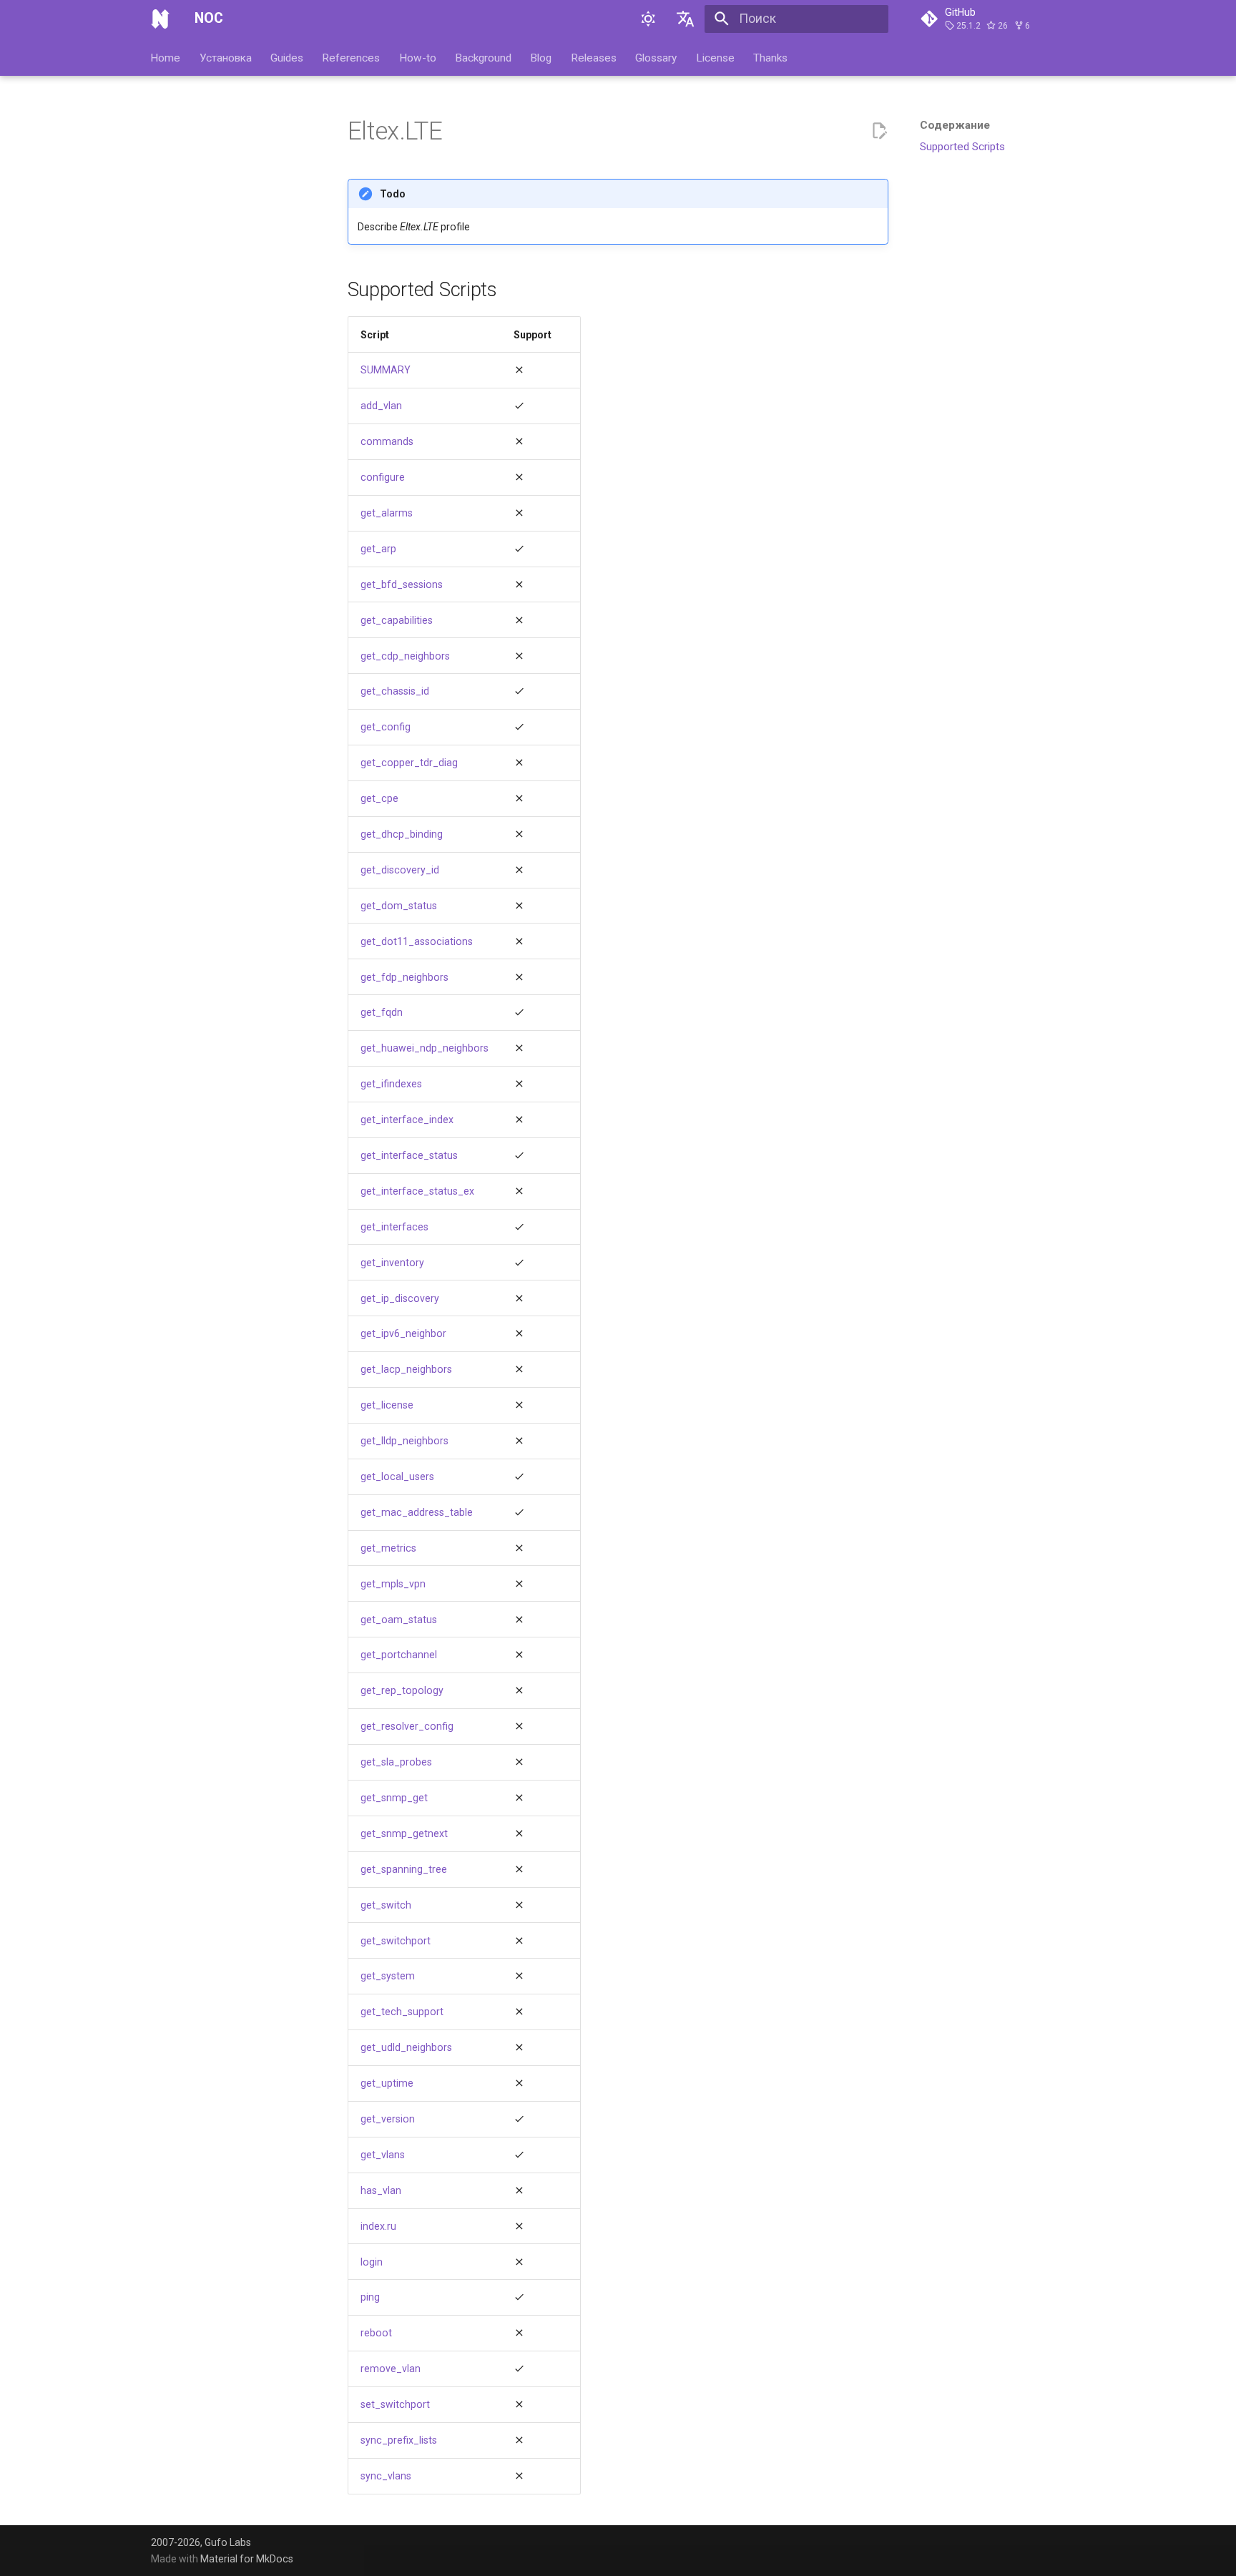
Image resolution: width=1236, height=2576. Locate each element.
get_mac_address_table (417, 1512)
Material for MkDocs (247, 2559)
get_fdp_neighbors (404, 977)
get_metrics (388, 1548)
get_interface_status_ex (417, 1191)
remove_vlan (391, 2369)
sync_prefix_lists (399, 2440)
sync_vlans (386, 2476)
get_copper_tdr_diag (409, 763)
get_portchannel (399, 1655)
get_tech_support (402, 2012)
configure (383, 477)
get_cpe (379, 798)
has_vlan (381, 2190)
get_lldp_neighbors (404, 1441)
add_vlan (381, 406)
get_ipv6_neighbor (403, 1333)
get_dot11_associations (417, 941)
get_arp (378, 549)
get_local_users (397, 1476)
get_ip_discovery (400, 1298)
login (372, 2262)
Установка (226, 57)
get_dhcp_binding (402, 834)
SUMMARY (386, 370)
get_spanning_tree (404, 1869)
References (352, 57)
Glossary (657, 57)
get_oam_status (399, 1620)
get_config (386, 727)
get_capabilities (397, 620)
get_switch (386, 1905)
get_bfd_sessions (402, 584)
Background (483, 57)
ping (370, 2297)
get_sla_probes (396, 1762)
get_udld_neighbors (406, 2047)
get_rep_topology (402, 1690)
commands (387, 441)
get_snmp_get (394, 1798)
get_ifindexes (391, 1084)
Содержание (955, 125)
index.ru (378, 2226)
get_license (387, 1405)
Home (166, 57)
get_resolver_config (407, 1726)
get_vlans (383, 2155)
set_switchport (395, 2404)
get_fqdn (382, 1012)
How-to (418, 57)
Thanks (770, 57)
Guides (287, 57)
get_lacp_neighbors (406, 1369)
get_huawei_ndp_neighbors (425, 1048)
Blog (541, 57)
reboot (376, 2333)
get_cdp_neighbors (405, 656)
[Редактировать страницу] (879, 131)
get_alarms (387, 513)
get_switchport (396, 1941)
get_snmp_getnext (404, 1833)
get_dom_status (399, 906)
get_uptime (387, 2083)
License (715, 57)
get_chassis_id (395, 691)
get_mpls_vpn (393, 1584)
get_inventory (392, 1263)
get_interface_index (407, 1120)
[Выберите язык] (686, 19)
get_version (388, 2119)
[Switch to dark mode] (648, 19)
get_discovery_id (400, 870)
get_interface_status (409, 1155)
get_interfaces (394, 1227)
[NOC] (160, 19)
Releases (594, 57)
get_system (388, 1976)
